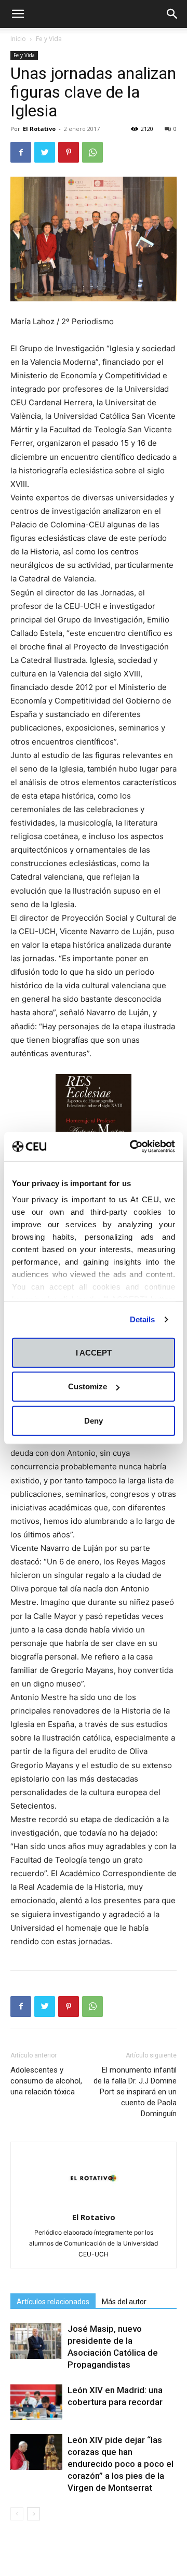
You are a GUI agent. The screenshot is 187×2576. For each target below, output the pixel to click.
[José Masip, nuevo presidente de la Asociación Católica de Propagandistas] (36, 2341)
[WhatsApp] (92, 152)
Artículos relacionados (53, 2302)
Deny (94, 1420)
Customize (88, 1386)
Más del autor (124, 2302)
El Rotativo (39, 129)
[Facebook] (21, 152)
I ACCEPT (94, 1352)
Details (143, 1319)
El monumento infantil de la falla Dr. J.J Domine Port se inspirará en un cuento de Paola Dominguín (135, 2092)
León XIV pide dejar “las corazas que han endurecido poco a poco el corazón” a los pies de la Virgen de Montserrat (121, 2464)
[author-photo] (94, 2203)
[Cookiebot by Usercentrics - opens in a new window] (132, 1147)
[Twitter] (45, 152)
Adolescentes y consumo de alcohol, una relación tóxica (46, 2081)
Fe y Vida (49, 39)
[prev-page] (17, 2514)
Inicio (18, 39)
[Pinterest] (69, 152)
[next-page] (34, 2514)
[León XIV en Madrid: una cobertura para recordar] (36, 2402)
